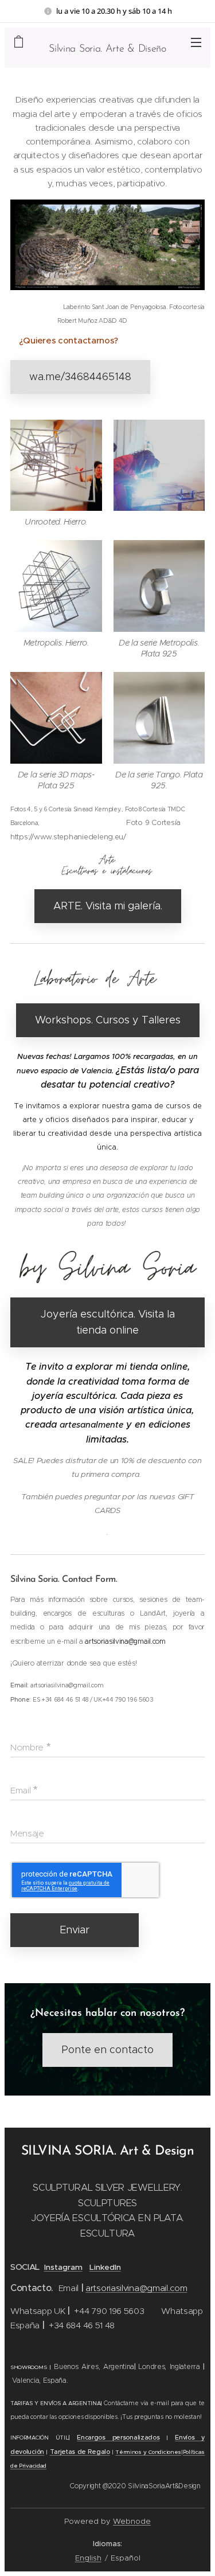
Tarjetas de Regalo (80, 2452)
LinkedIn (105, 2267)
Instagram (63, 2267)
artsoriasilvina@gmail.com (136, 2288)
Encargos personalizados (118, 2438)
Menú (196, 42)
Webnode (132, 2521)
